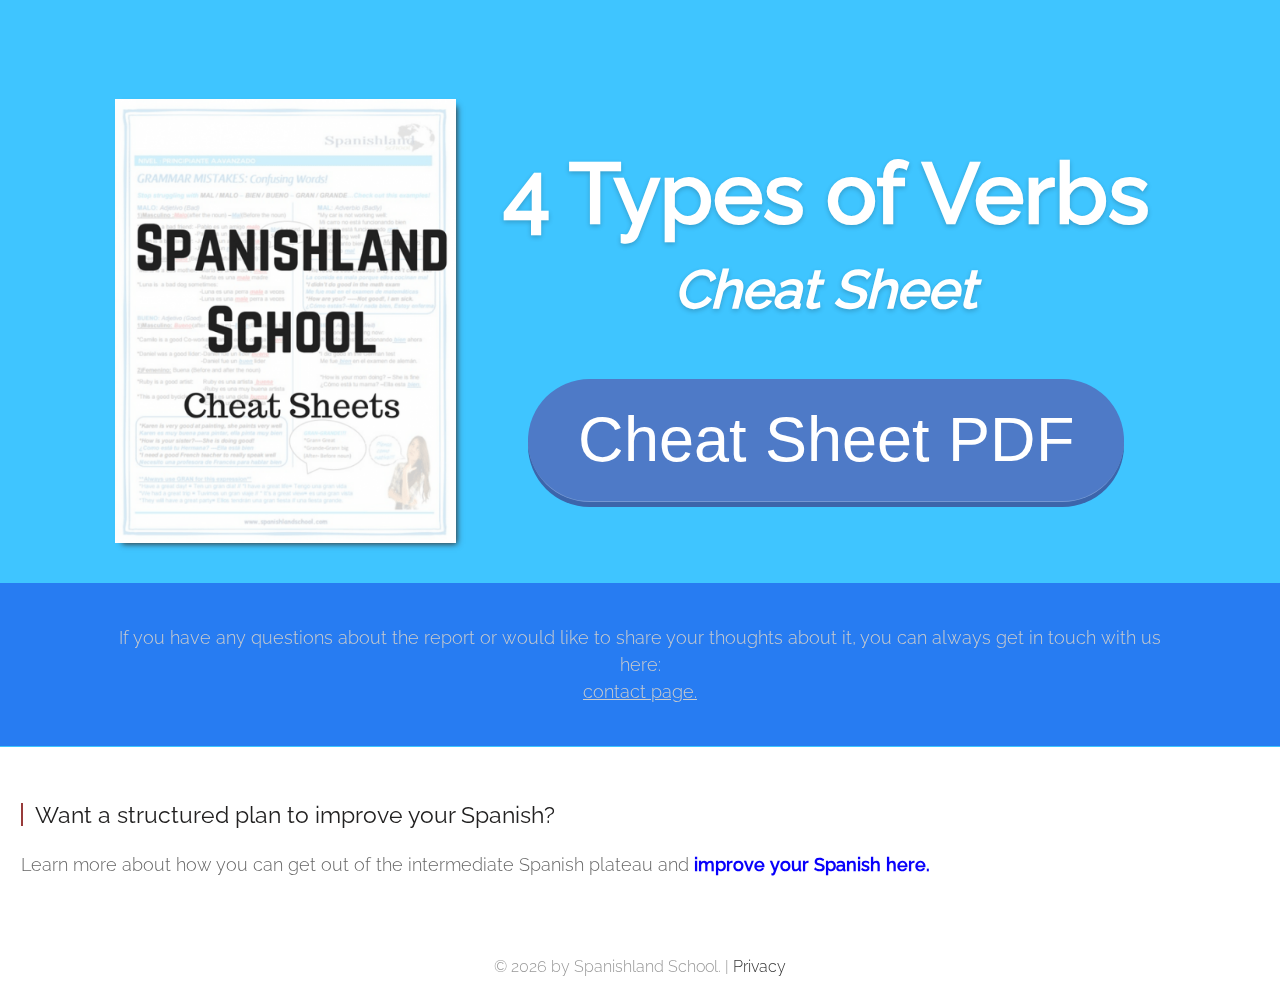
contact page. (640, 691)
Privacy (759, 966)
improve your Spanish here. (812, 864)
